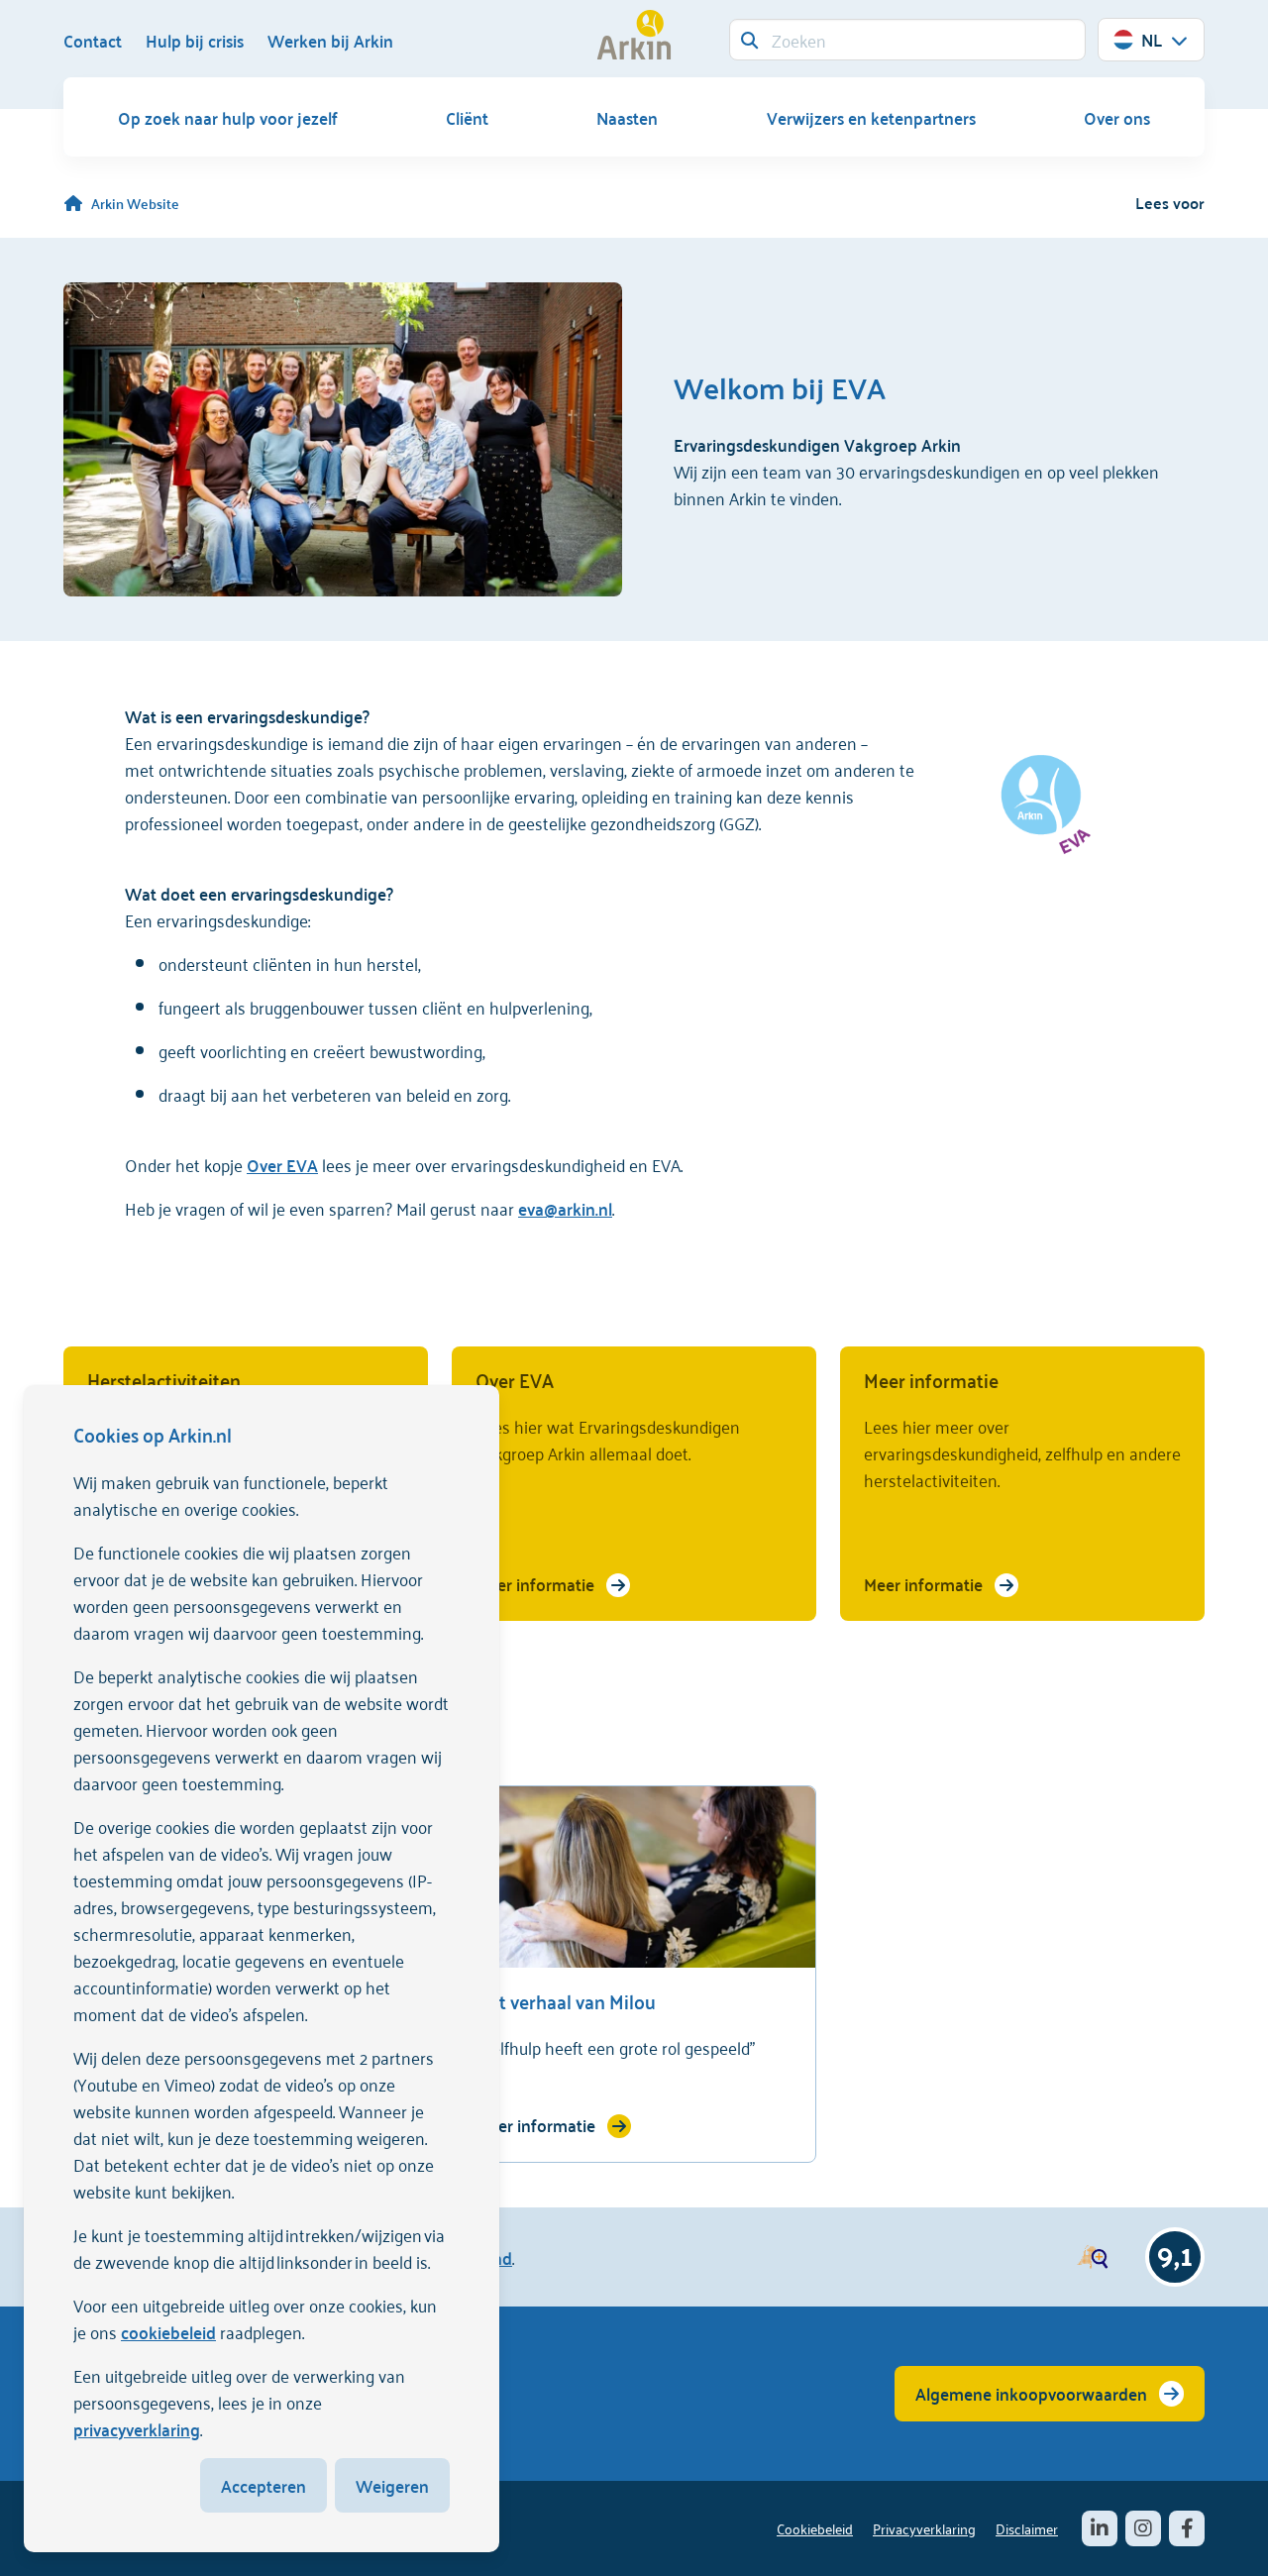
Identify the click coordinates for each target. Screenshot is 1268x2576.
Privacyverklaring (924, 2528)
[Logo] (634, 35)
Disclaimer (1027, 2528)
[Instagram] (1143, 2528)
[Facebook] (1187, 2528)
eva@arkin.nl (565, 1208)
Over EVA (282, 1164)
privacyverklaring (137, 2428)
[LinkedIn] (1100, 2528)
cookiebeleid (168, 2331)
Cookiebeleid (815, 2528)
